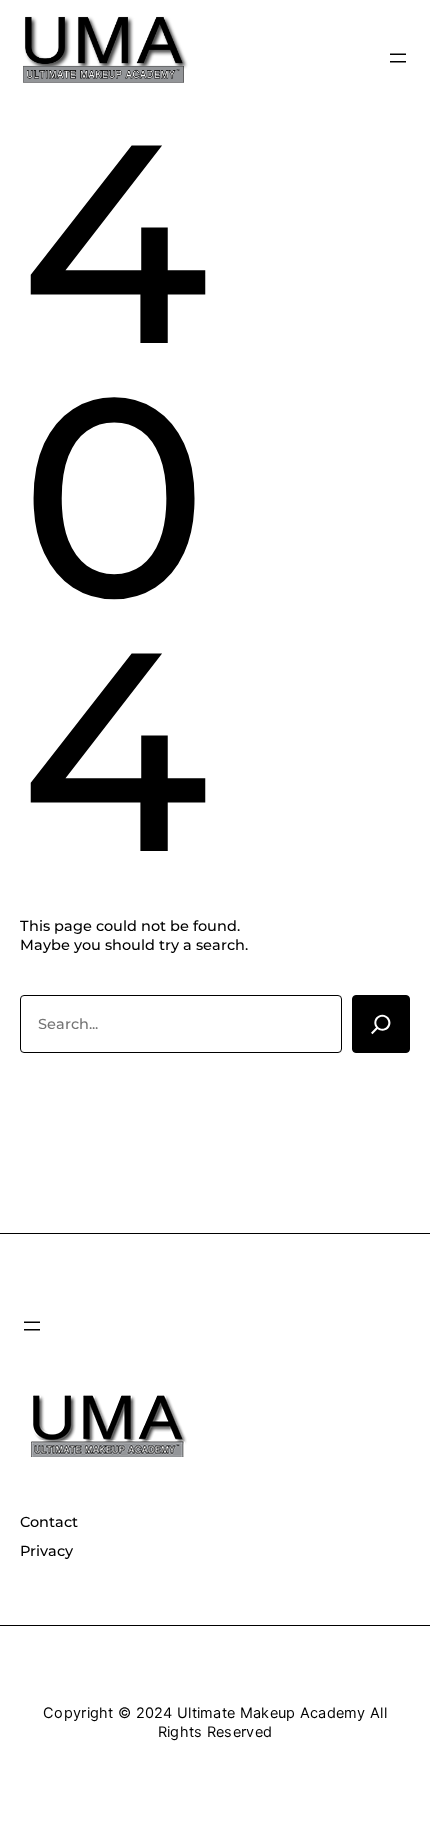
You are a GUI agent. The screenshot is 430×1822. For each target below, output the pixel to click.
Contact (49, 1522)
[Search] (381, 1024)
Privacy (46, 1551)
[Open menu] (398, 58)
